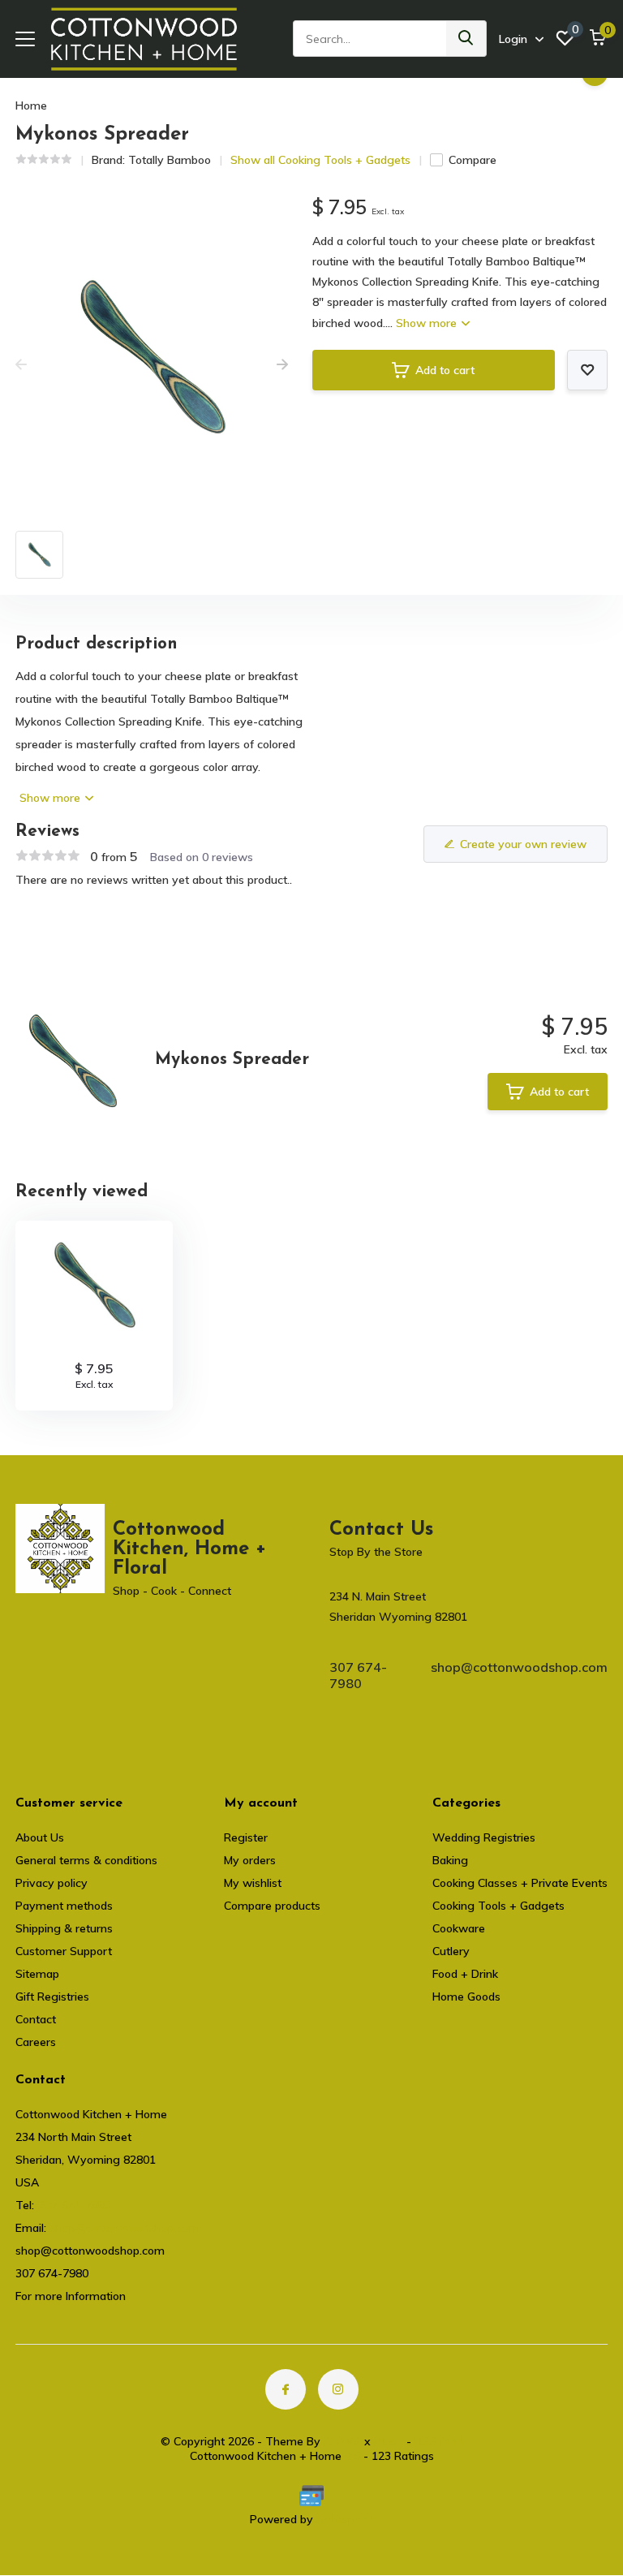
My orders (250, 1860)
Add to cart (445, 370)
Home (31, 106)
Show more (428, 323)
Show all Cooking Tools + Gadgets (320, 160)
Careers (36, 2042)
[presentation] (21, 365)
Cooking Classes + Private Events (520, 1883)
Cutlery (451, 1951)
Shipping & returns (64, 1928)
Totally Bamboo (170, 160)
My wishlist (253, 1883)
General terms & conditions (86, 1860)
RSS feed (439, 2441)
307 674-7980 (358, 1675)
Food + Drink (465, 1974)
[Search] (466, 39)
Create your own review (523, 844)
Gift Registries (52, 1997)
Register (246, 1837)
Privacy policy (52, 1883)
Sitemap (37, 1974)
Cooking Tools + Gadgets (498, 1906)
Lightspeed (345, 2519)
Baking (450, 1860)
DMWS (342, 2441)
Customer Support (64, 1951)
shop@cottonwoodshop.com (519, 1667)
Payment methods (64, 1906)
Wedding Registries (484, 1837)
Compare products (272, 1906)
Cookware (459, 1928)
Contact (36, 2019)
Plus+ (389, 2441)
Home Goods (466, 1997)
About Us (40, 1837)
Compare (473, 160)
